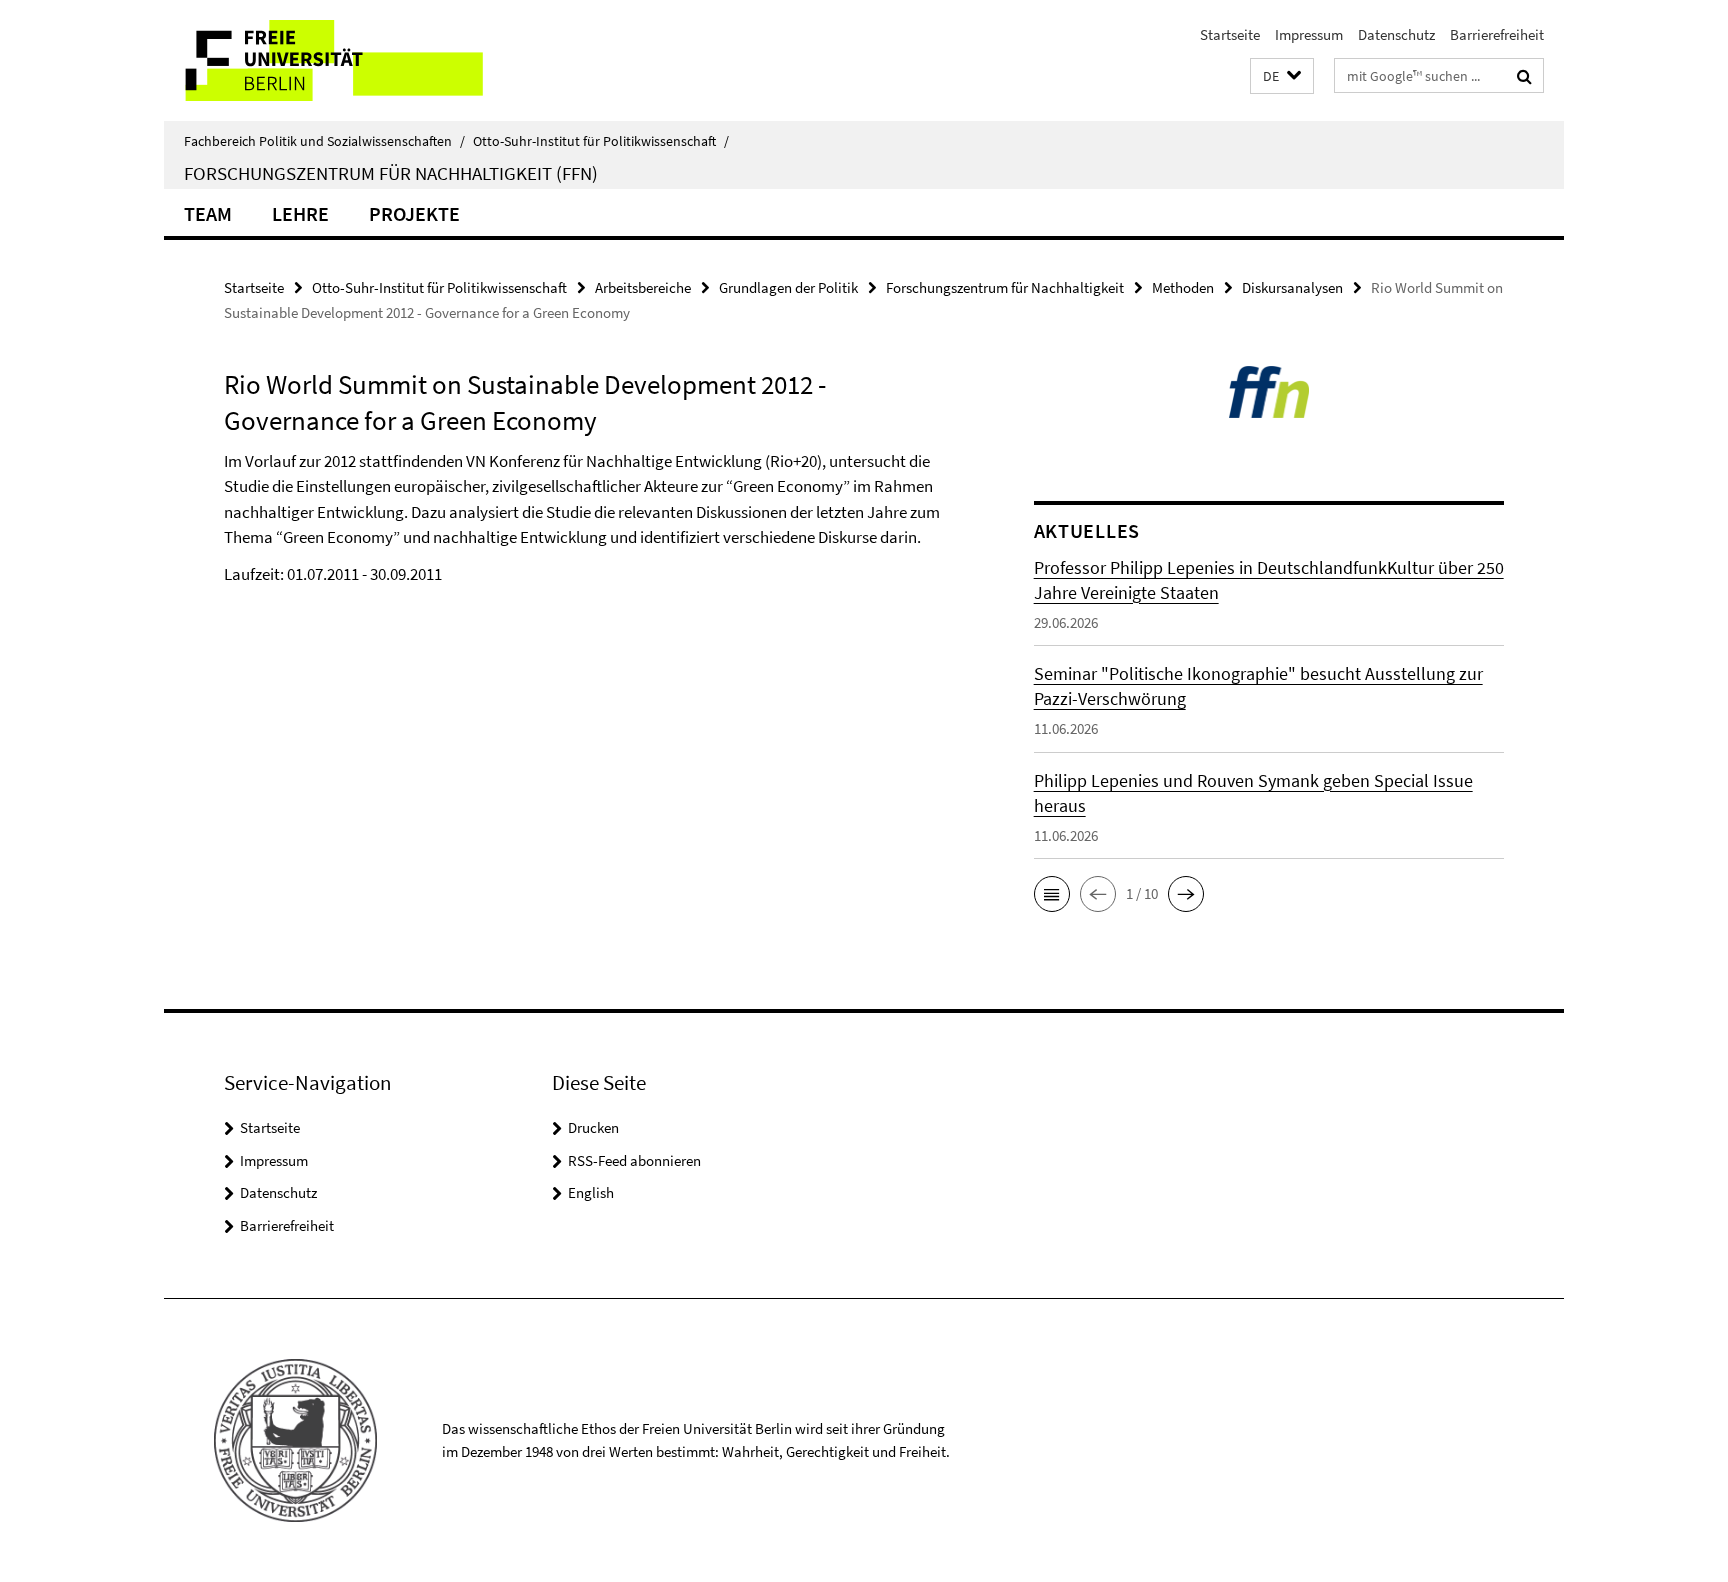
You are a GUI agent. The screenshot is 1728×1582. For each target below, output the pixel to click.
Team (208, 213)
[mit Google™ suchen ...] (1524, 76)
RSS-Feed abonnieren (634, 1160)
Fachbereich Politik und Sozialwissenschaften (324, 141)
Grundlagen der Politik (788, 287)
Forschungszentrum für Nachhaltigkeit (1005, 287)
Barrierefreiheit (1497, 34)
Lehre (300, 213)
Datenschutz (1396, 34)
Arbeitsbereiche (643, 287)
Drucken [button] (593, 1127)
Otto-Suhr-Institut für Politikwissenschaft (601, 141)
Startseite (1230, 34)
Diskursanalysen (1292, 287)
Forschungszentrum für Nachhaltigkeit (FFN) (391, 173)
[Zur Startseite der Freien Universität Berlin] (331, 60)
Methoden (1183, 287)
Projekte (414, 213)
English (591, 1192)
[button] (1282, 76)
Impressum (1309, 34)
